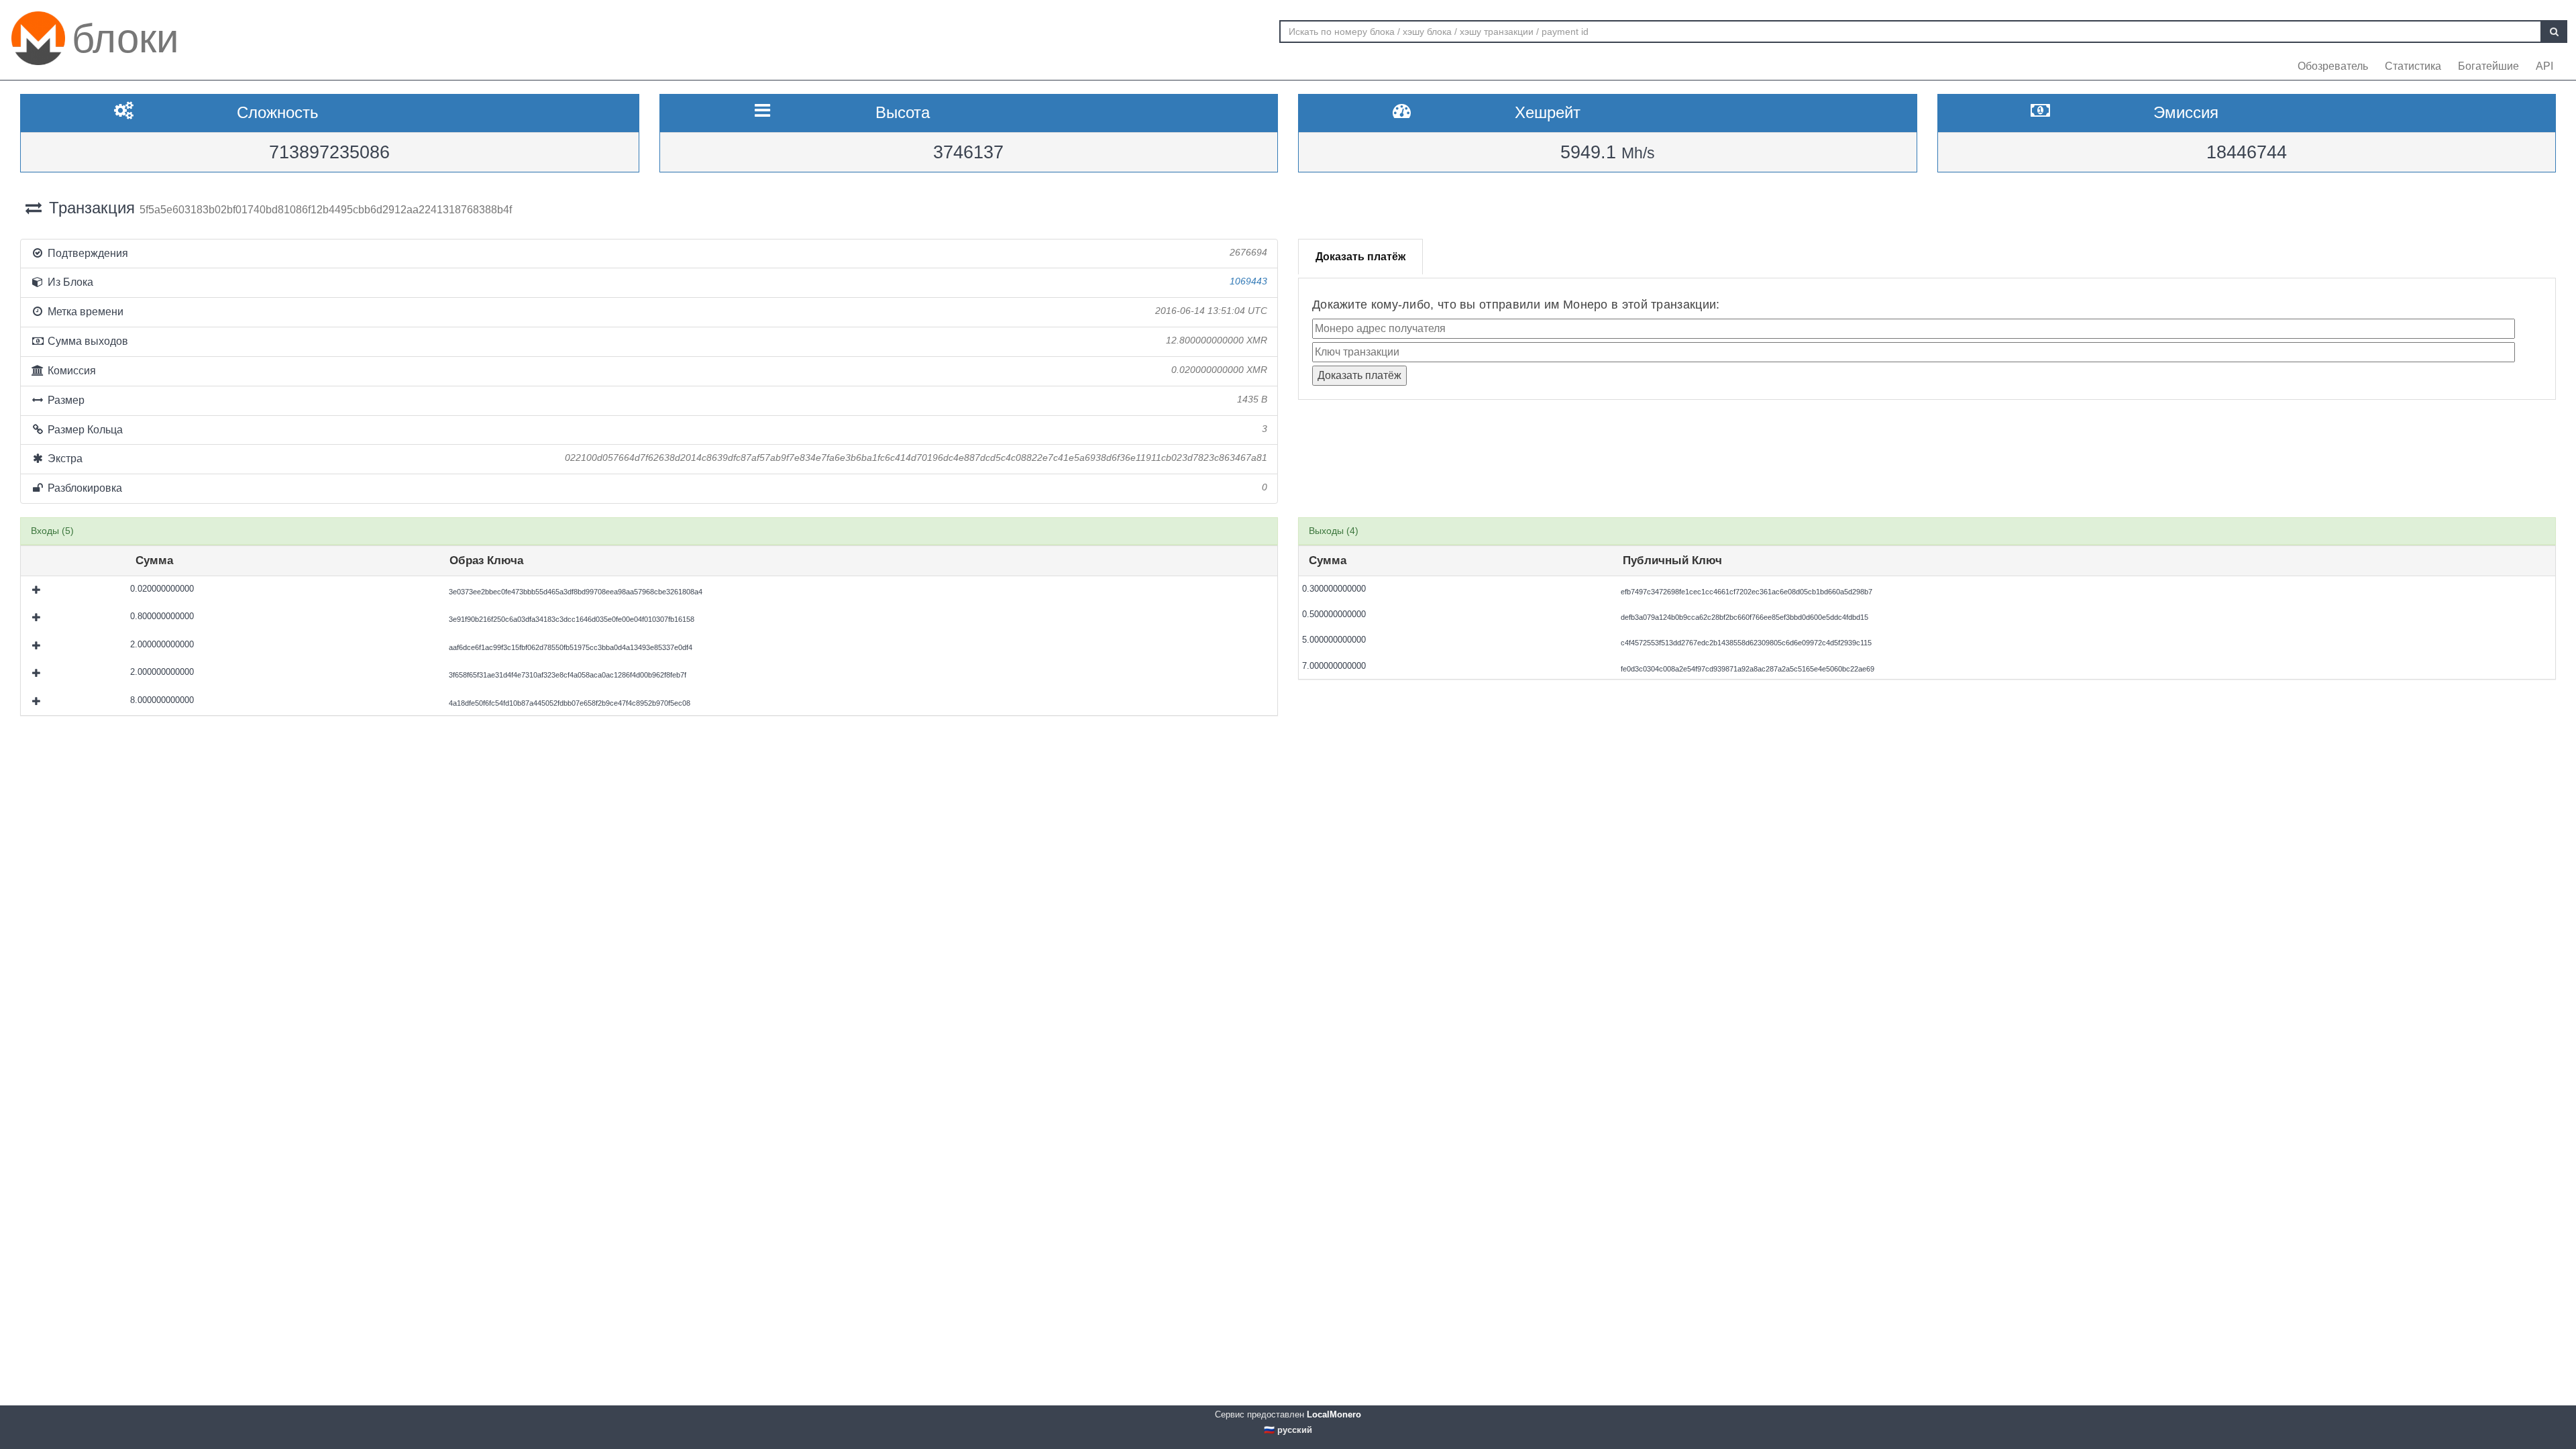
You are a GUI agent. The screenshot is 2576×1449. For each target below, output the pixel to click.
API (2544, 66)
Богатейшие (2488, 66)
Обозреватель (2333, 66)
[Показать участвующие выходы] (38, 590)
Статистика (2413, 66)
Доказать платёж (1360, 257)
